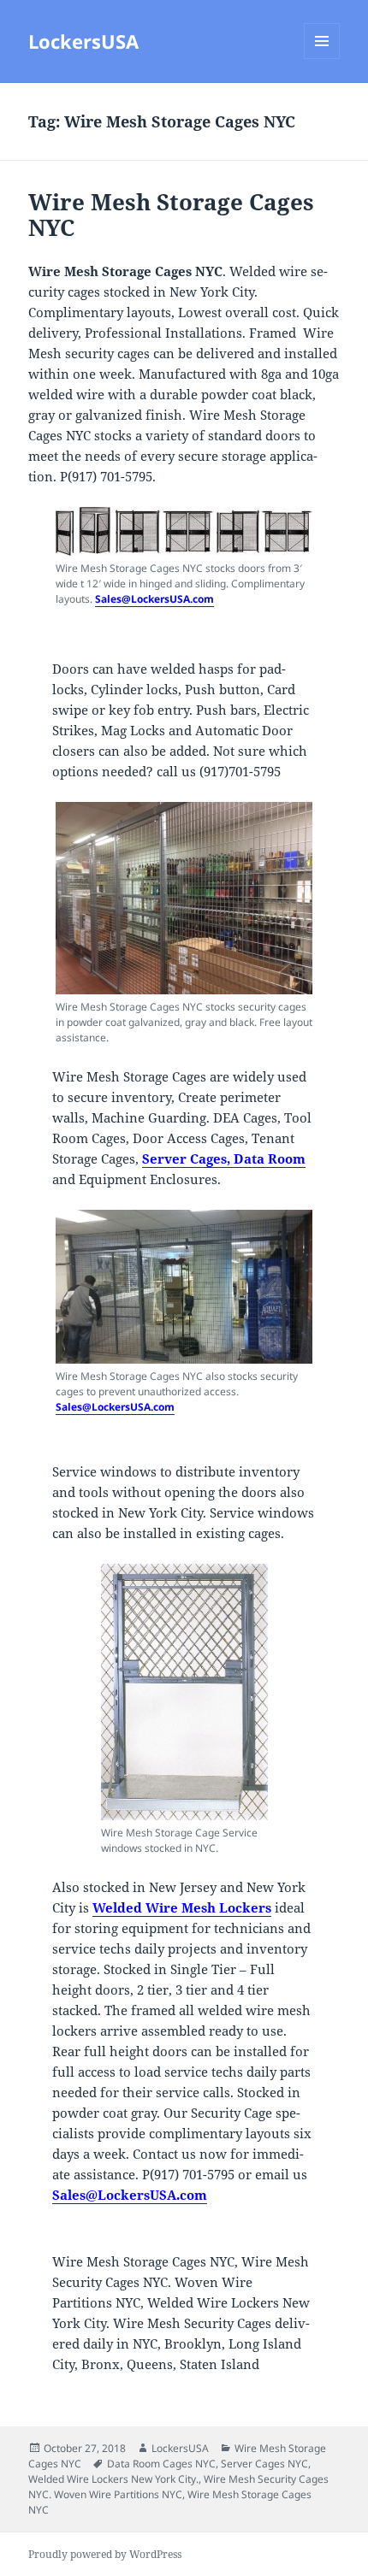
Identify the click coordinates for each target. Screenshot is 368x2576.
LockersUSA (83, 41)
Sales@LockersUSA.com (154, 599)
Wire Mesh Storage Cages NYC (171, 215)
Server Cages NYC (264, 2464)
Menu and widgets (322, 59)
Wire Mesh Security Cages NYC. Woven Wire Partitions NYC (178, 2487)
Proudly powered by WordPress (105, 2554)
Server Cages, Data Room (224, 1158)
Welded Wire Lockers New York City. (113, 2479)
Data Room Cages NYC (161, 2464)
